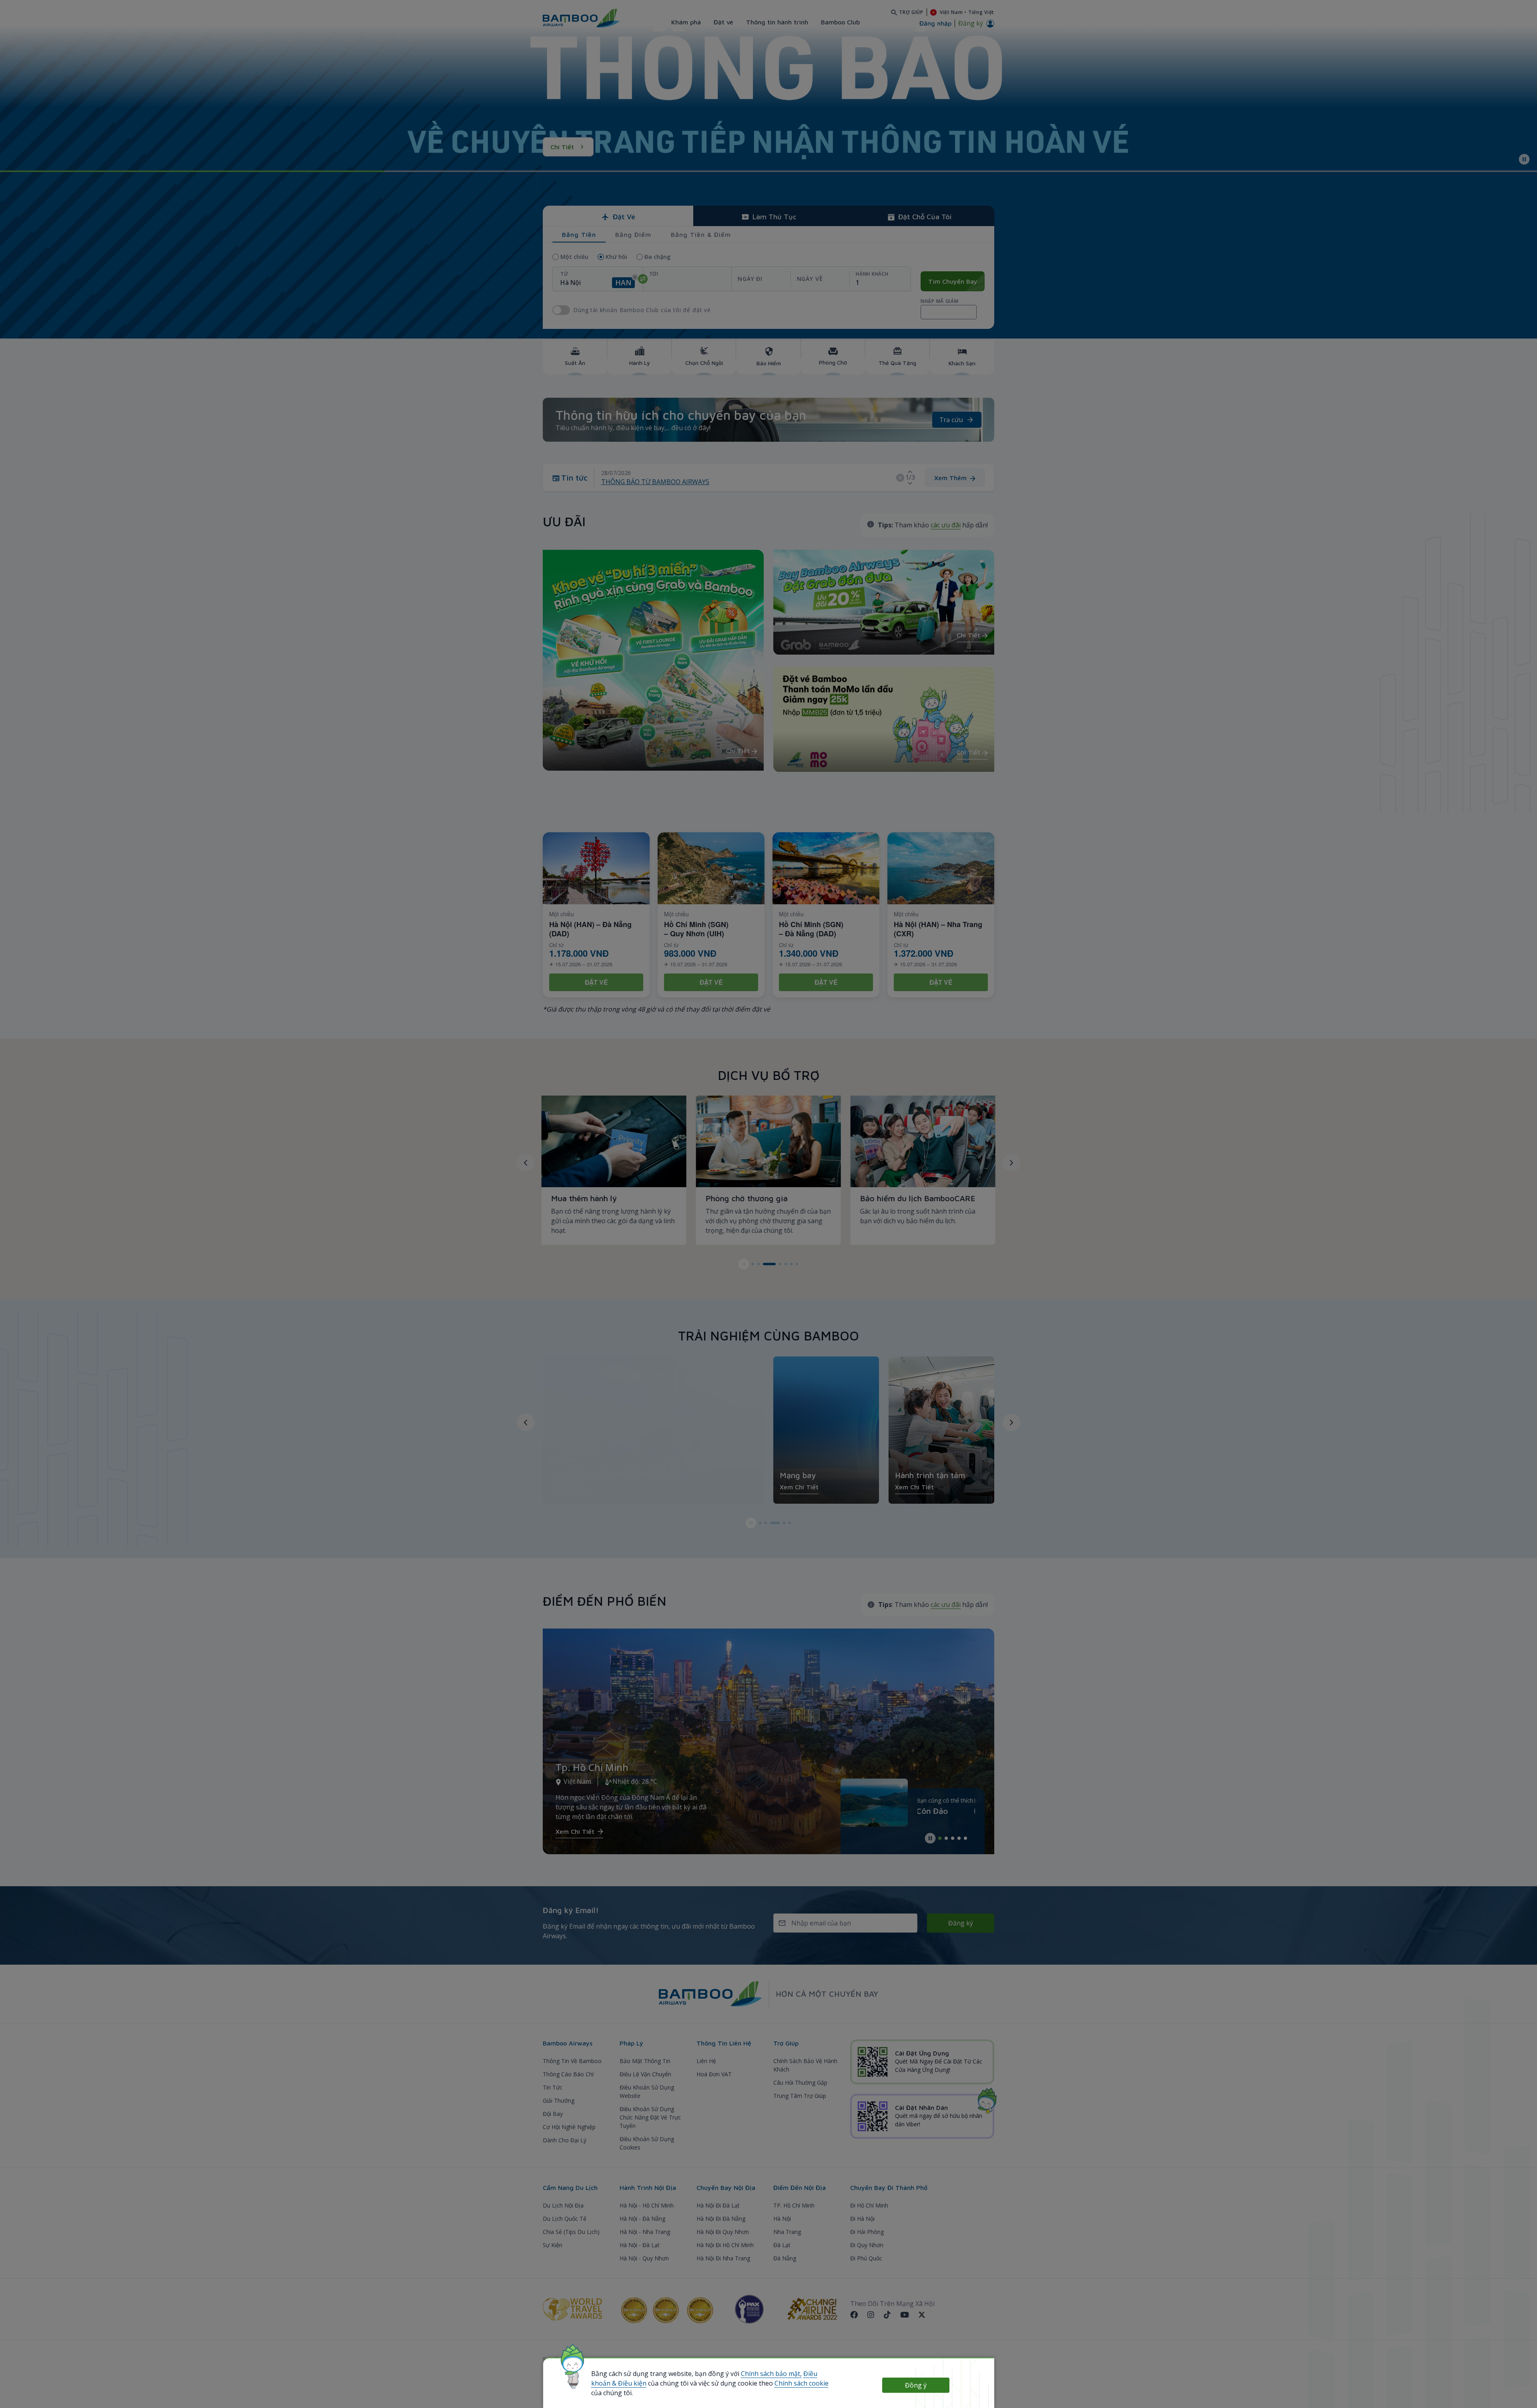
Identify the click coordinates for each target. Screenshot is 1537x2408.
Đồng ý (916, 2385)
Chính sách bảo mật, (771, 2374)
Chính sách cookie (802, 2383)
